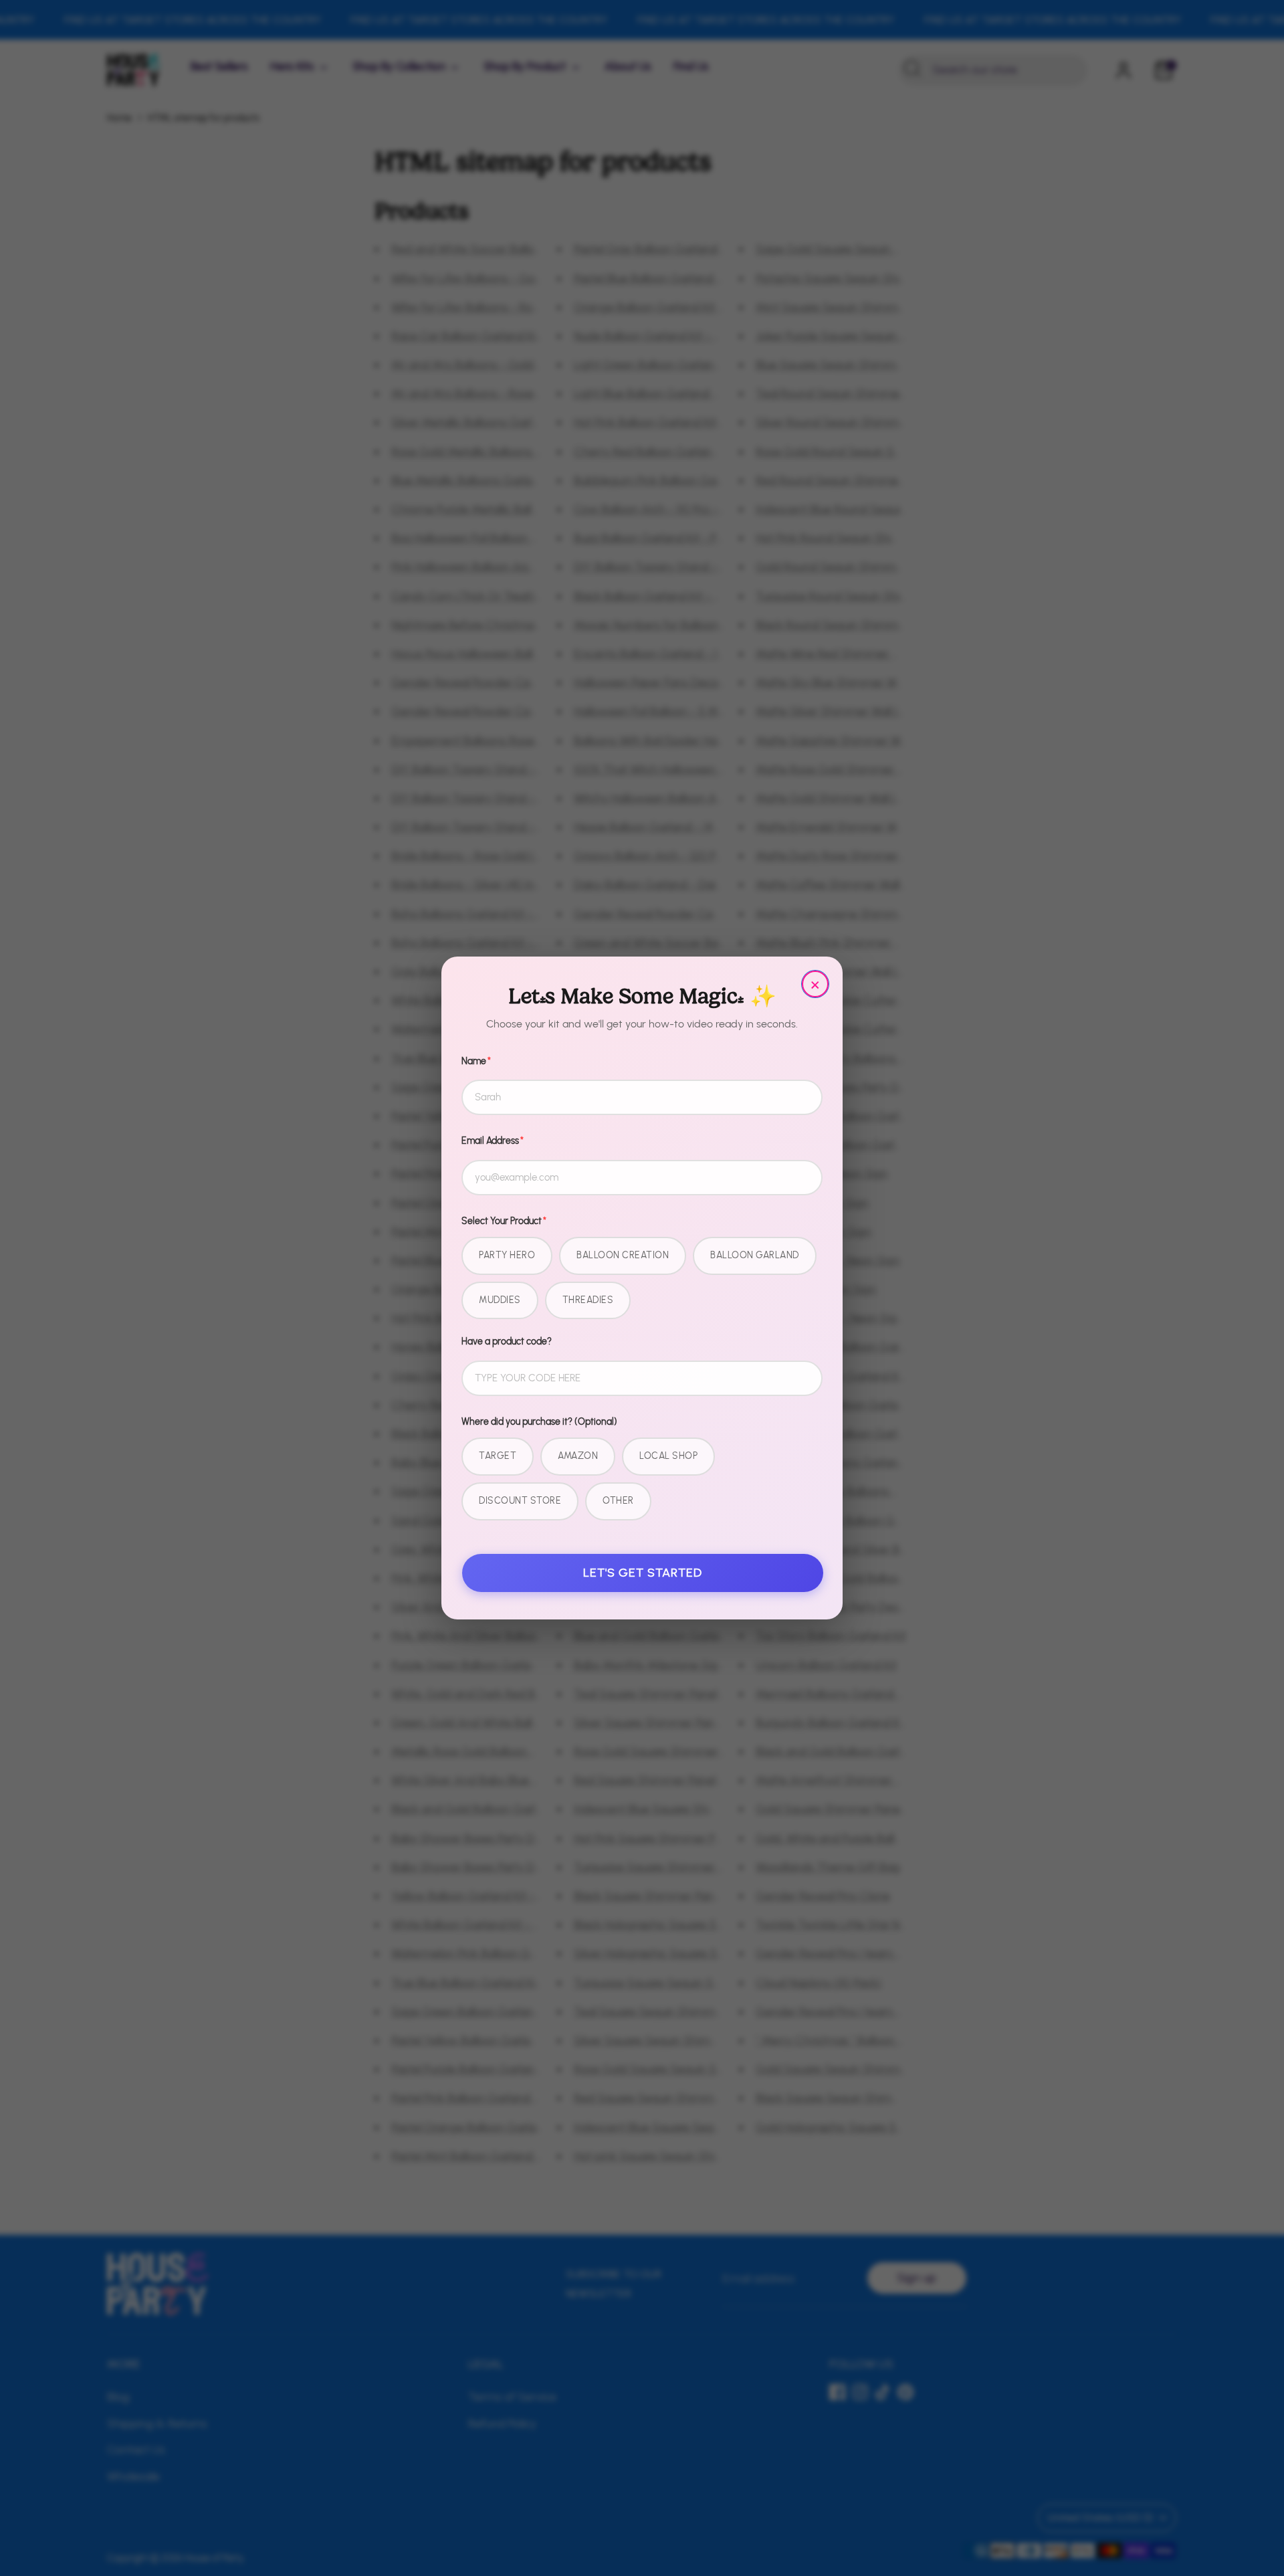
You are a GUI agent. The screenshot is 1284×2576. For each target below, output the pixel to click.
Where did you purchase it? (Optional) (539, 1422)
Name (476, 1061)
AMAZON (578, 1456)
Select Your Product (504, 1221)
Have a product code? (507, 1342)
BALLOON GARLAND (755, 1255)
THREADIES (588, 1300)
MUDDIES (500, 1300)
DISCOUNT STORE (520, 1501)
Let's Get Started (643, 1573)
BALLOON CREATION (623, 1255)
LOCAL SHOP (668, 1456)
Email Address (493, 1141)
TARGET (498, 1456)
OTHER (618, 1501)
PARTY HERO (507, 1255)
